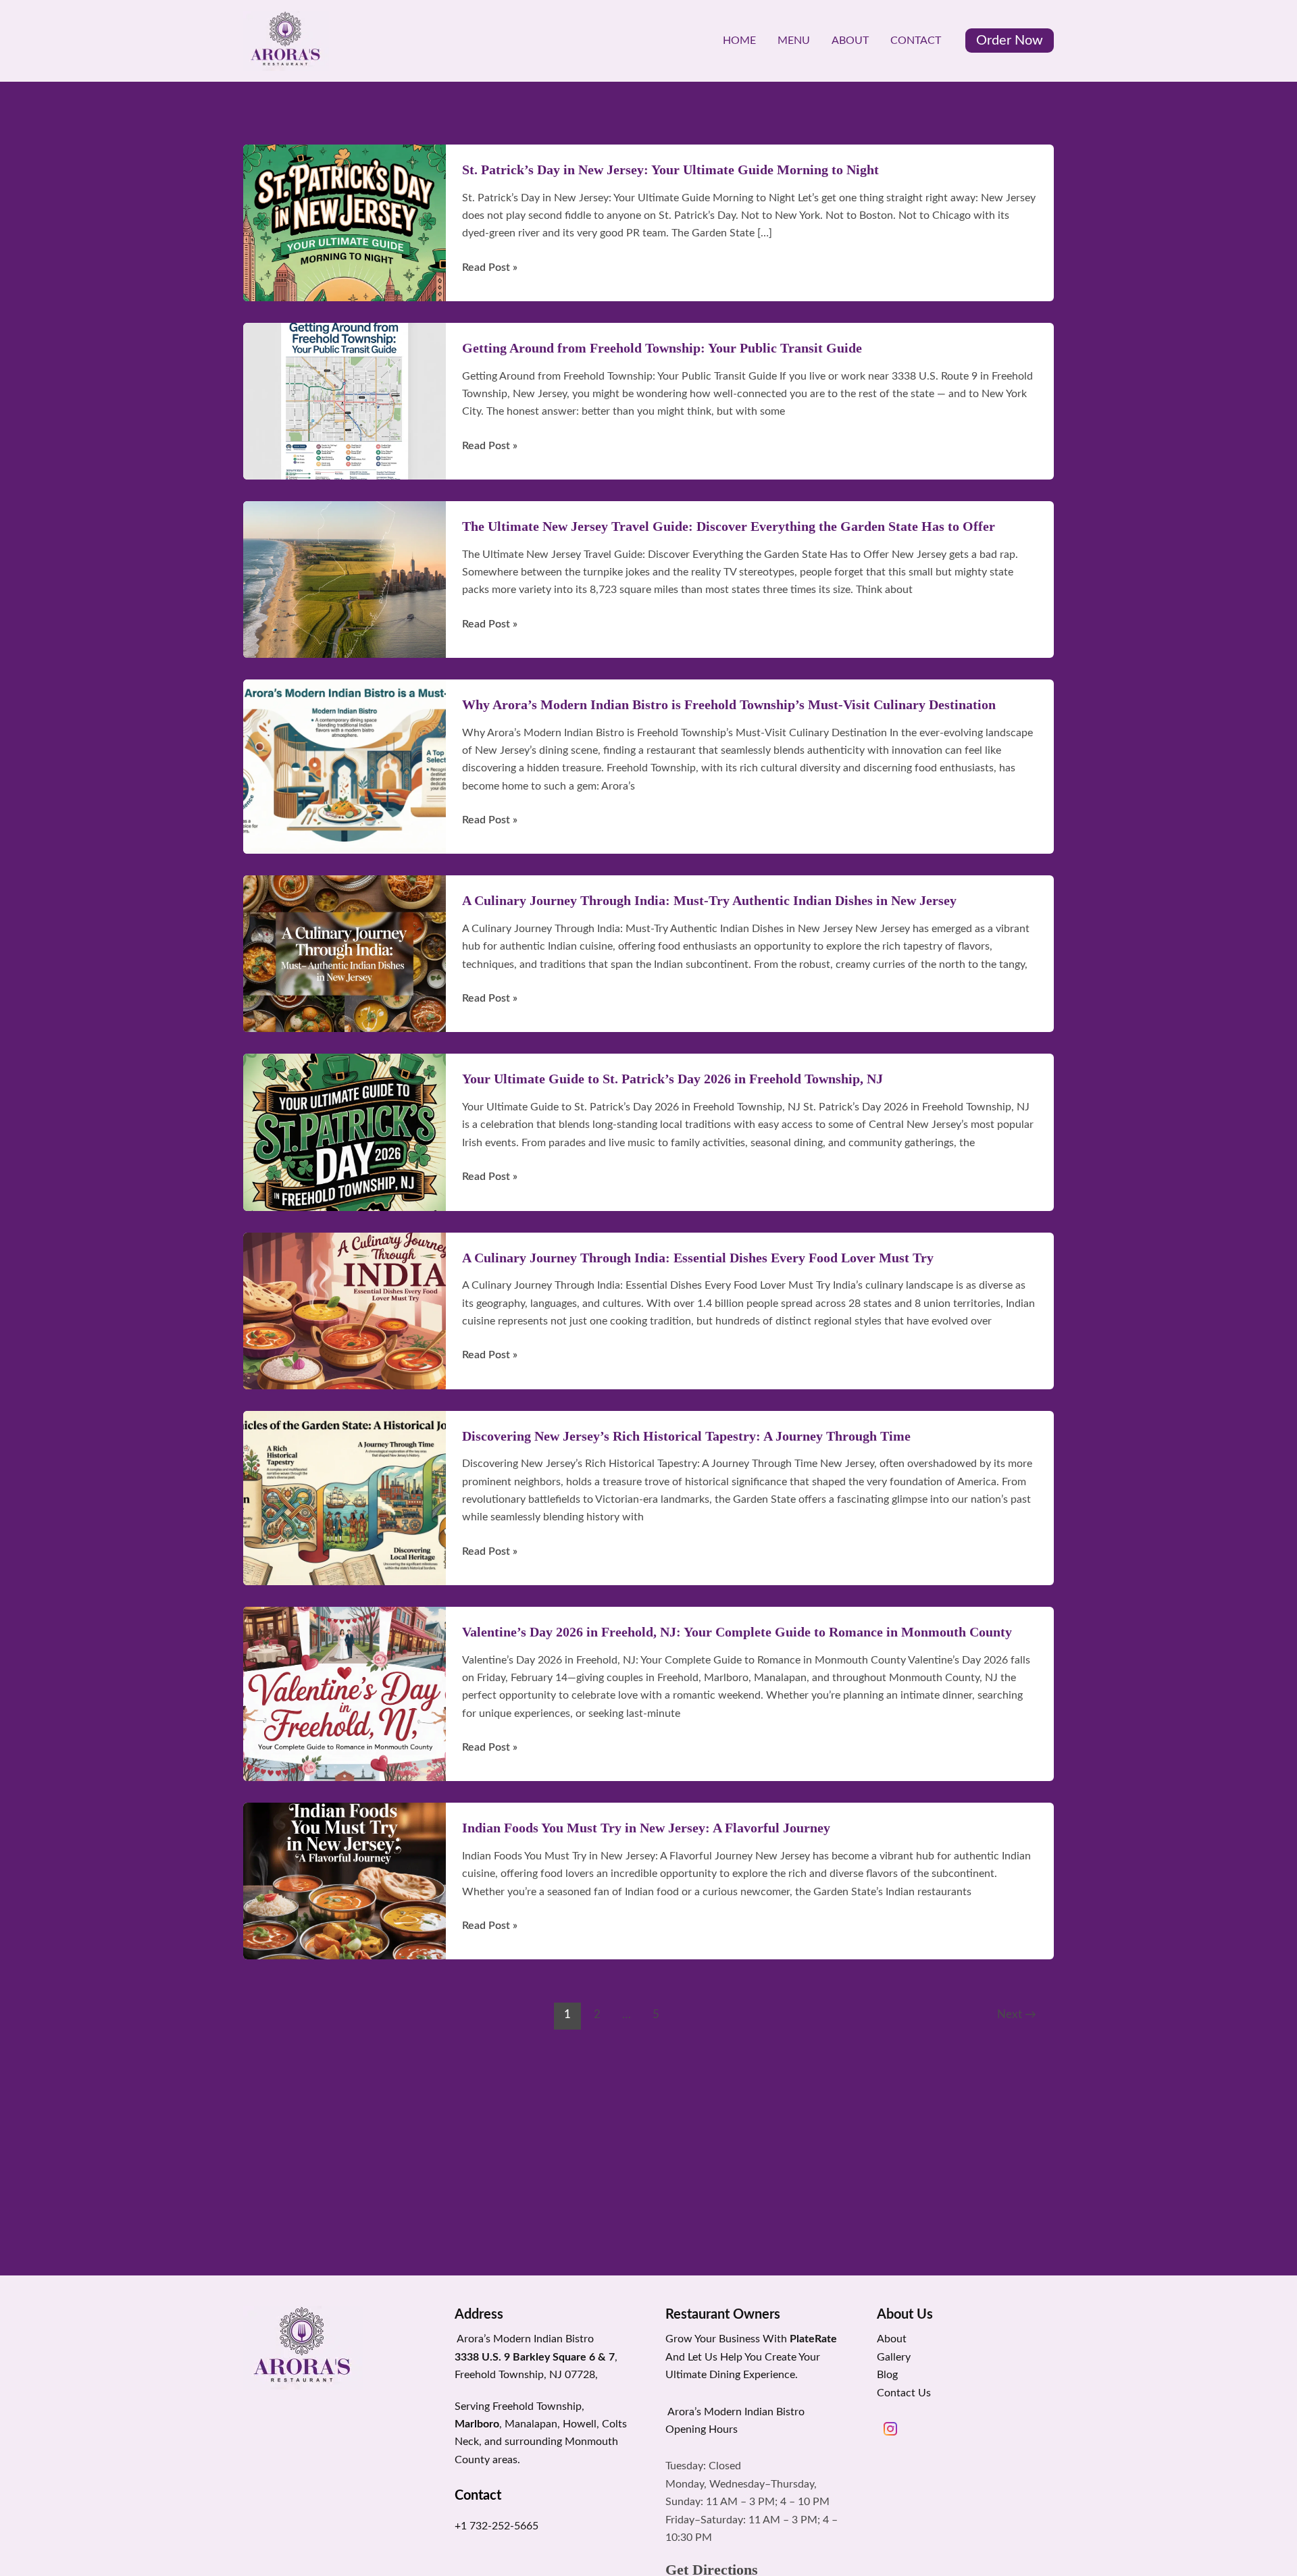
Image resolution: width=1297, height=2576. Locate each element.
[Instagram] (890, 2429)
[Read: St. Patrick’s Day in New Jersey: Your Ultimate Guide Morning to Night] (345, 222)
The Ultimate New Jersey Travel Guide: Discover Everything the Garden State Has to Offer (729, 526)
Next (1017, 2014)
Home (739, 41)
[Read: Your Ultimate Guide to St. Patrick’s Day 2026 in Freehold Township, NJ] (345, 1132)
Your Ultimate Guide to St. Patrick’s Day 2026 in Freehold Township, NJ (672, 1079)
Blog (887, 2375)
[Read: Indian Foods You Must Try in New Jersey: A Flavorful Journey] (345, 1880)
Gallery (894, 2357)
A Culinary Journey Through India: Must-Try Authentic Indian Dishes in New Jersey (709, 900)
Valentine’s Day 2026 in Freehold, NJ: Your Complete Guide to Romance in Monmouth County (737, 1632)
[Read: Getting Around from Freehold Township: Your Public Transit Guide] (345, 401)
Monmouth (591, 2442)
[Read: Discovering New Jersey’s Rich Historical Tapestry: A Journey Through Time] (345, 1497)
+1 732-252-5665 (497, 2526)
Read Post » (490, 269)
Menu (794, 41)
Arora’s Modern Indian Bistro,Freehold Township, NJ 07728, (536, 2357)
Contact (916, 41)
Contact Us (904, 2393)
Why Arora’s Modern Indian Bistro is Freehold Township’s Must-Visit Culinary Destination (729, 704)
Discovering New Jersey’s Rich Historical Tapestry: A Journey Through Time (686, 1436)
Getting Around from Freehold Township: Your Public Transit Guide (662, 348)
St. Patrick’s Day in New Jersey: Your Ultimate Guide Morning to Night (670, 170)
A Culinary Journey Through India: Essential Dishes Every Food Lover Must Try (698, 1258)
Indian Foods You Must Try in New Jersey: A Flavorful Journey (646, 1828)
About (850, 41)
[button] (1010, 41)
